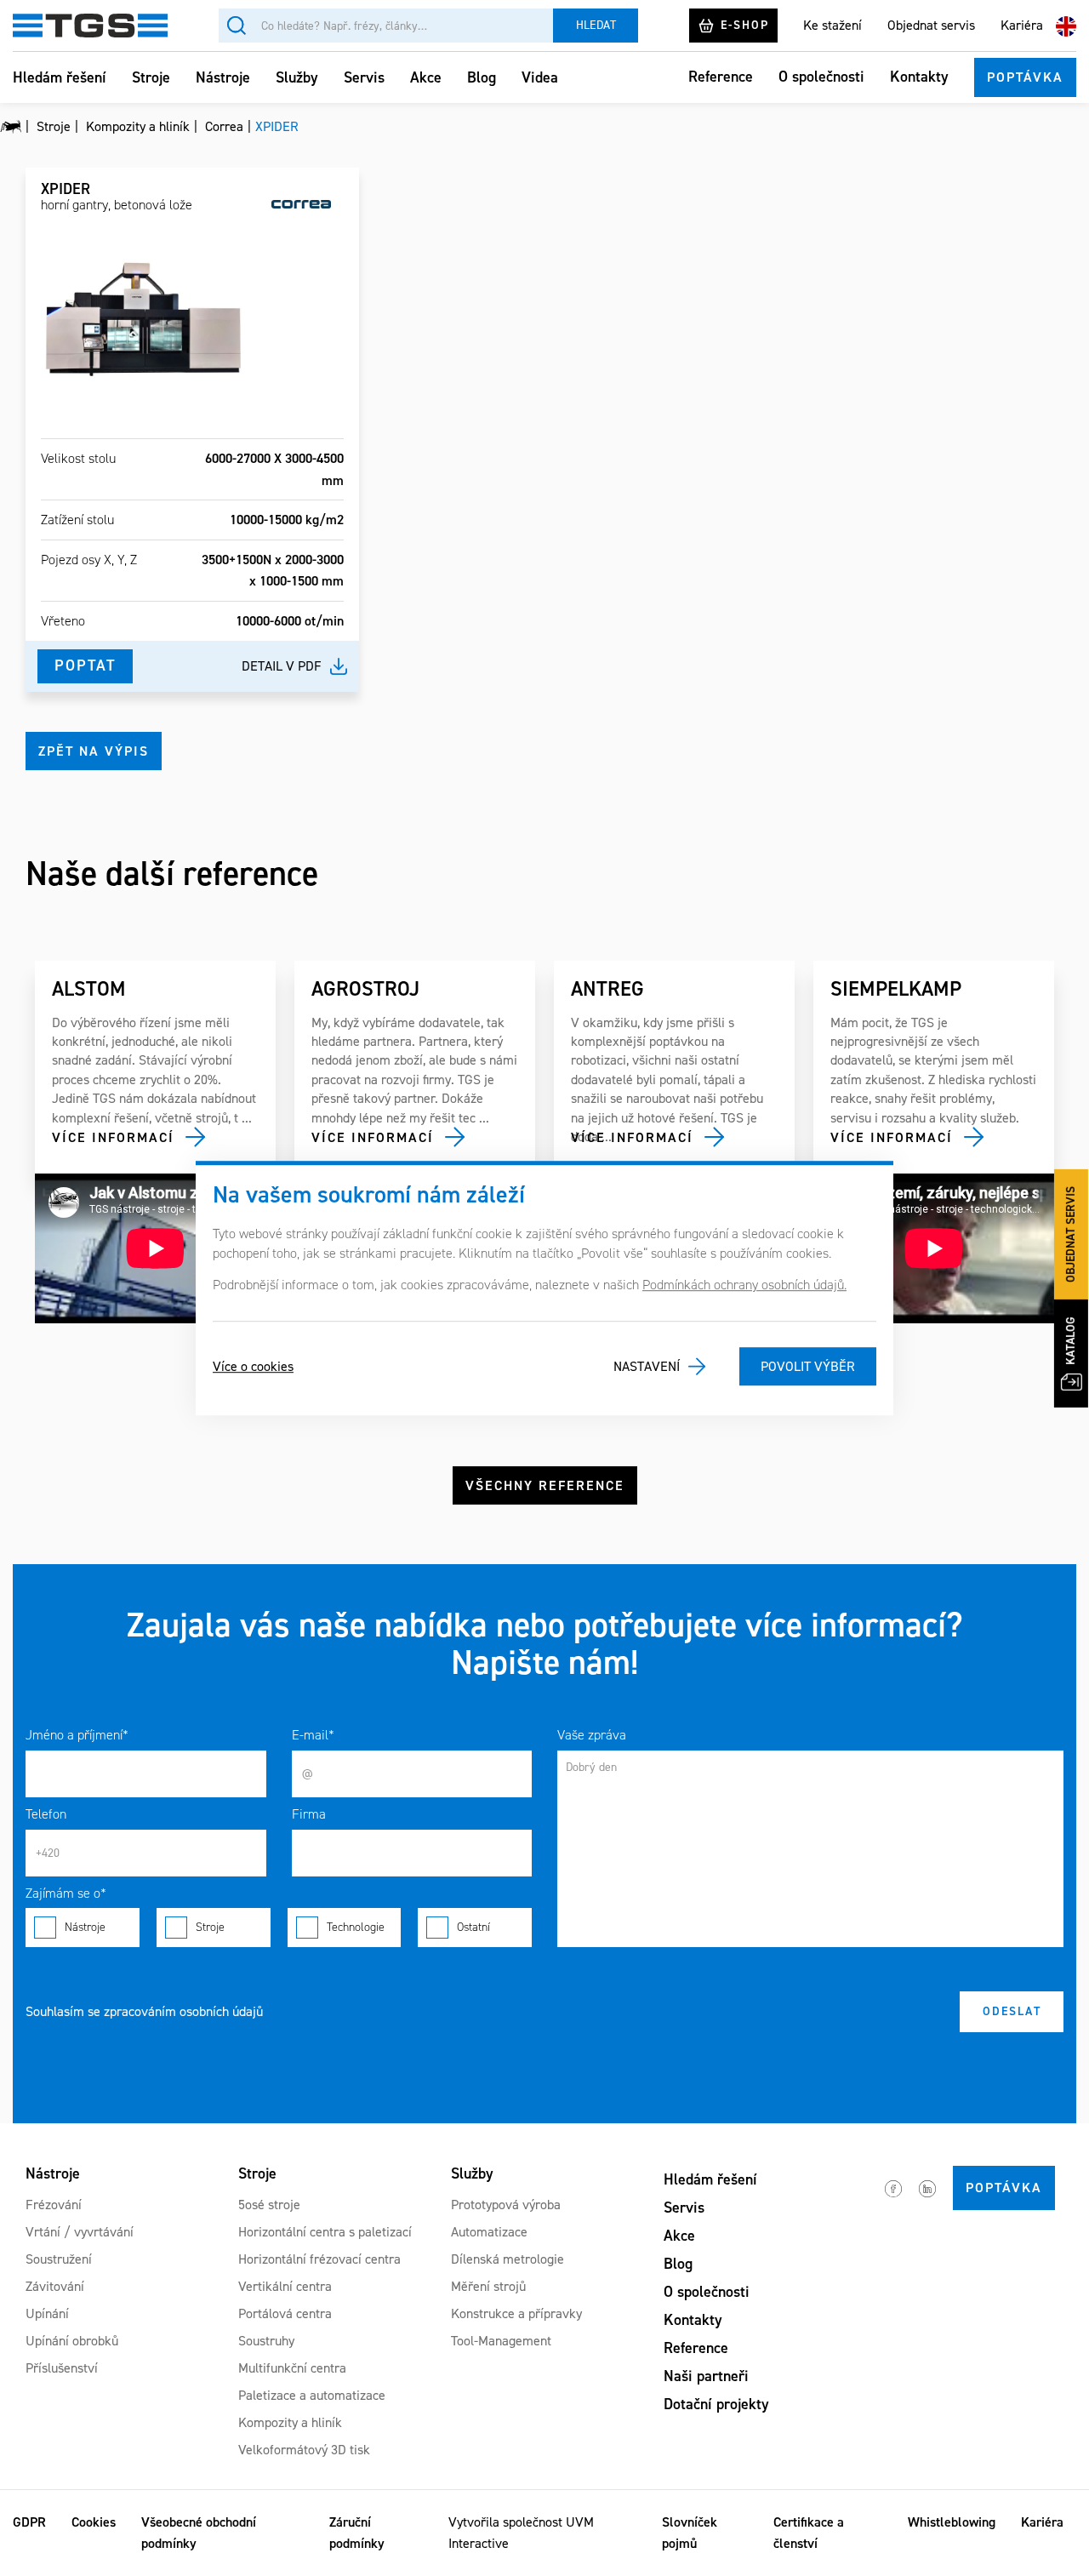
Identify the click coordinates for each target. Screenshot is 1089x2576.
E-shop (745, 25)
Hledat (596, 25)
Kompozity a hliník (290, 2422)
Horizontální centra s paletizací (325, 2232)
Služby (297, 77)
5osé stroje (269, 2205)
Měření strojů (488, 2286)
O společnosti (821, 77)
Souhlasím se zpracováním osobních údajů (144, 2011)
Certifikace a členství (809, 2533)
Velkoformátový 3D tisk (304, 2450)
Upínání (47, 2313)
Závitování (55, 2286)
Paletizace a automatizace (312, 2395)
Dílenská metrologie (507, 2259)
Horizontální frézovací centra (319, 2259)
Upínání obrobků (72, 2341)
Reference (721, 77)
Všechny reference (545, 1485)
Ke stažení (832, 25)
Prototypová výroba (506, 2205)
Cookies (94, 2522)
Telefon (46, 1814)
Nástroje (223, 77)
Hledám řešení (60, 77)
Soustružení (59, 2259)
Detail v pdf (282, 666)
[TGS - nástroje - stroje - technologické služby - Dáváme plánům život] (11, 127)
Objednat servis (931, 25)
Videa (540, 77)
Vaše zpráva (592, 1735)
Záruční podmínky (357, 2533)
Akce (426, 77)
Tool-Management (501, 2341)
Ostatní (473, 1927)
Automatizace (489, 2232)
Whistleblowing (952, 2522)
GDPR (29, 2522)
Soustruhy (266, 2341)
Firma (309, 1814)
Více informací (113, 1137)
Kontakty (919, 77)
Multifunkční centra (292, 2368)
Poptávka (1025, 77)
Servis (364, 77)
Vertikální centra (285, 2286)
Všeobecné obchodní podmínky (199, 2533)
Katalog (1071, 1341)
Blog (482, 77)
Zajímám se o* (66, 1893)
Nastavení (647, 1366)
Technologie (356, 1927)
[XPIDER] (143, 319)
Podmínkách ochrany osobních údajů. (744, 1285)
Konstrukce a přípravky (516, 2313)
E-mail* (313, 1735)
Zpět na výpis (94, 751)
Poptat (85, 665)
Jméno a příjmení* (77, 1735)
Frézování (54, 2205)
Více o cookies (253, 1366)
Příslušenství (62, 2368)
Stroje (151, 77)
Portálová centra (285, 2313)
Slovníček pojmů (690, 2533)
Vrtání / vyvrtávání (80, 2232)
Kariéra (1022, 25)
